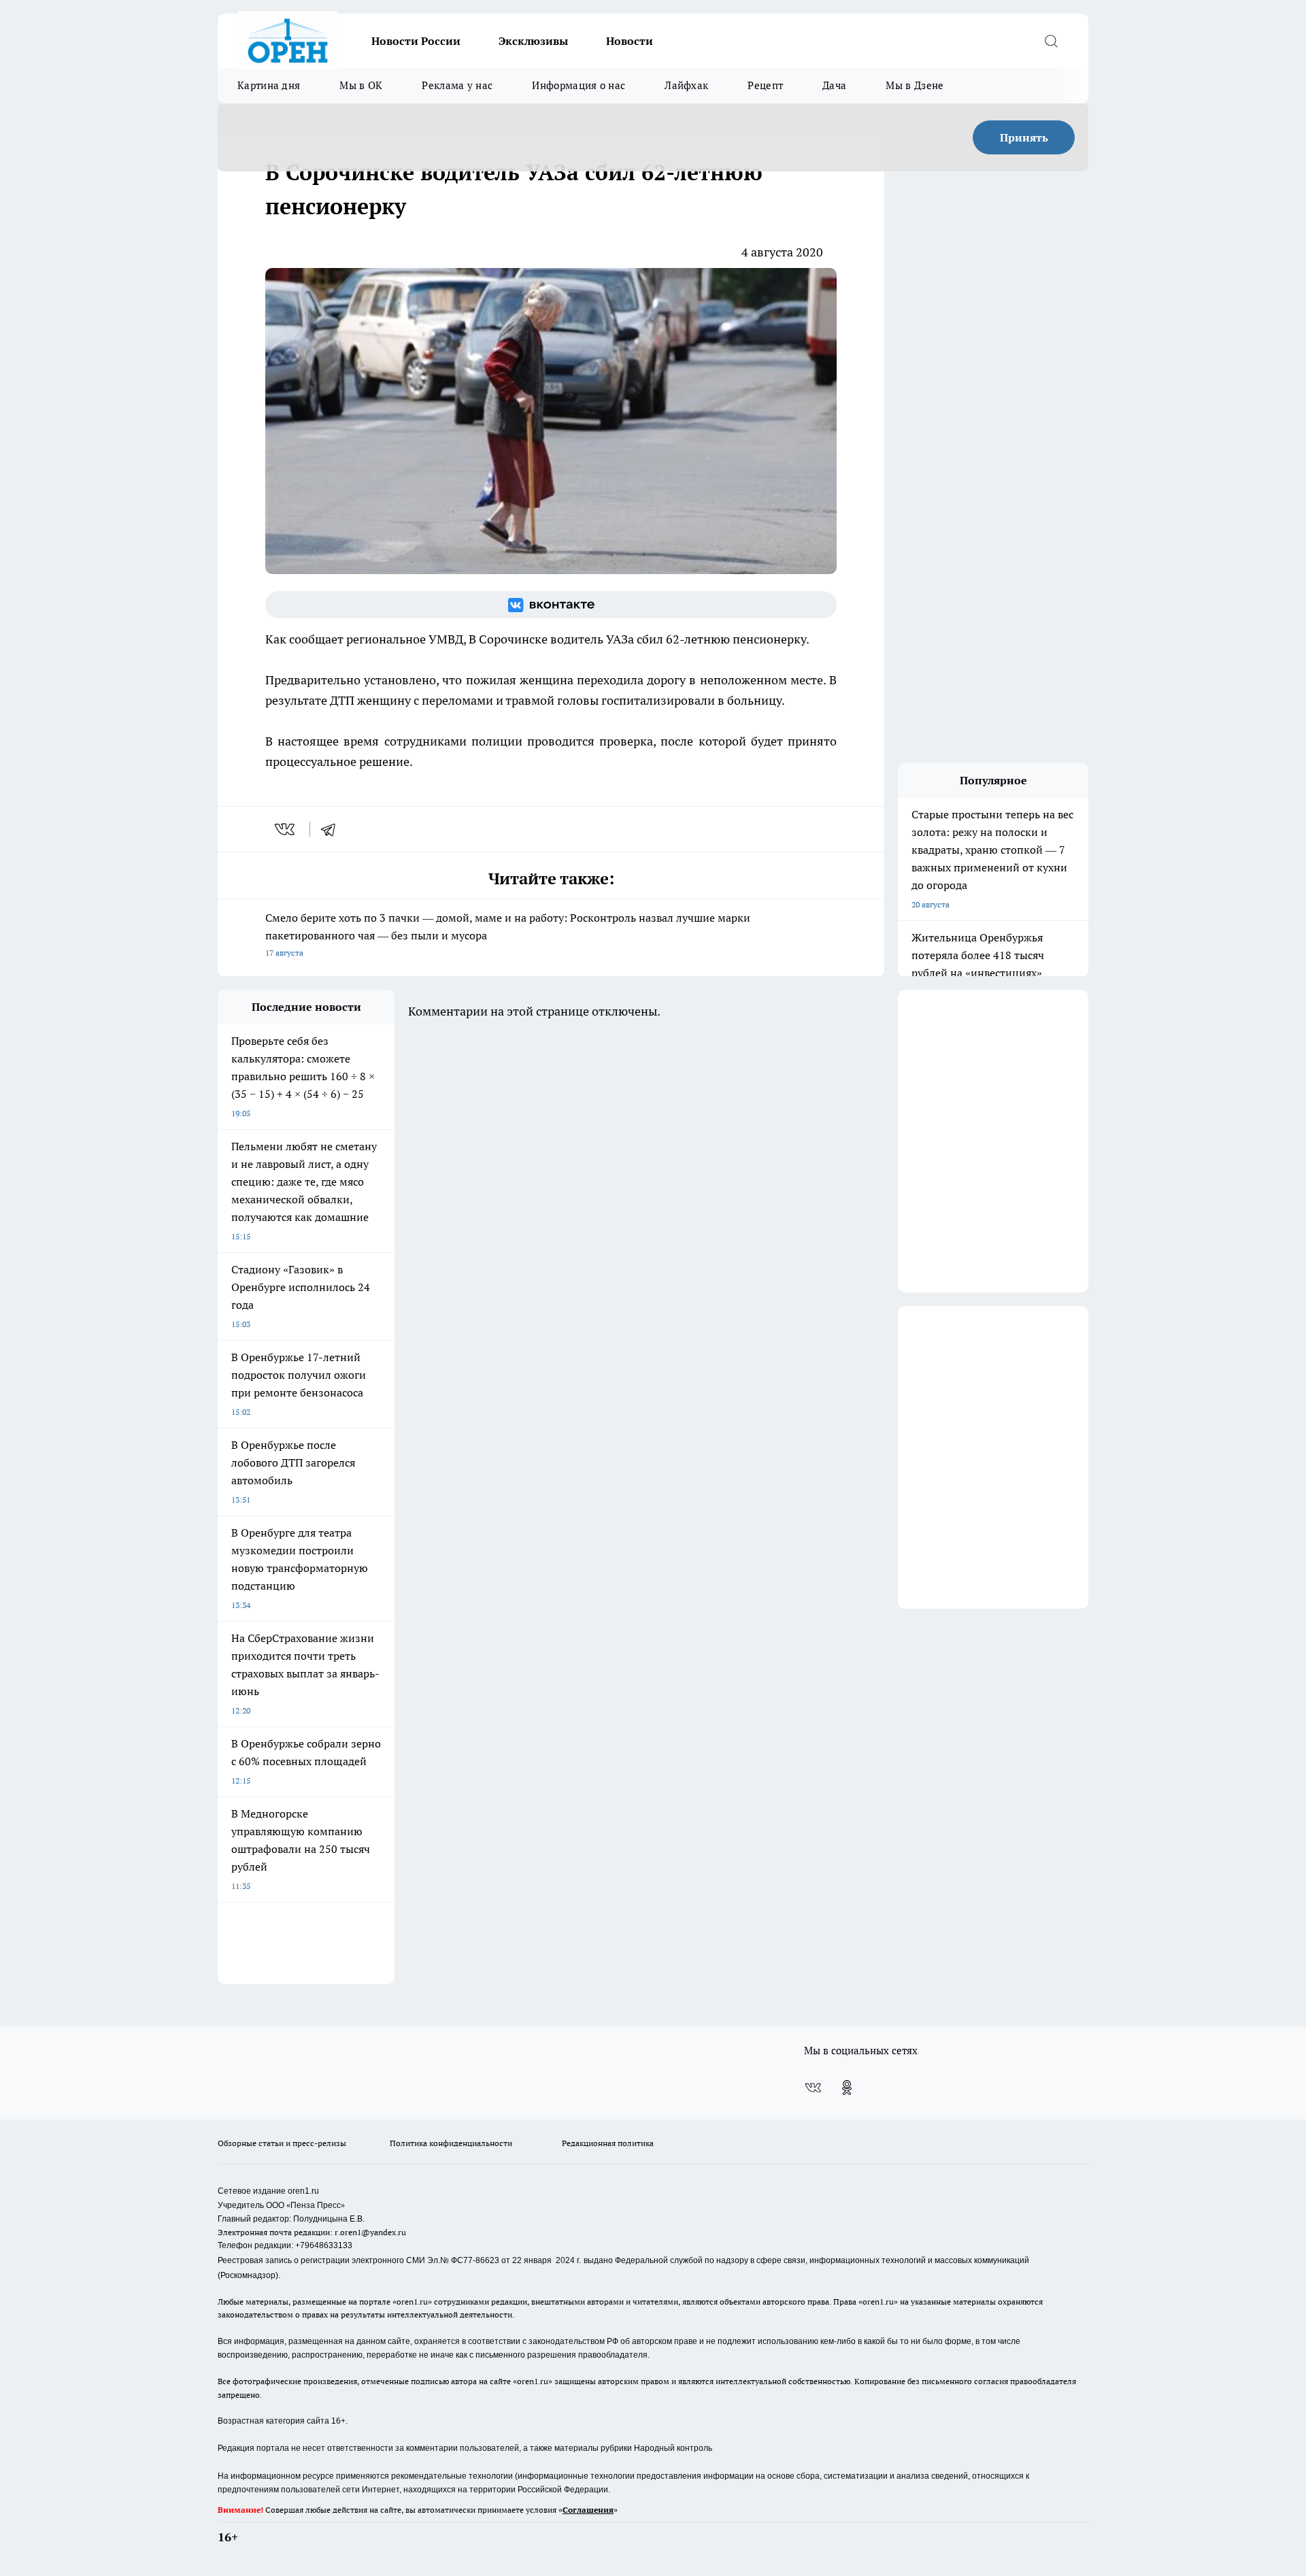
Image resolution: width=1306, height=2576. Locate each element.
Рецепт (765, 85)
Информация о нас (579, 85)
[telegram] (333, 829)
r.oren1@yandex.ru (370, 2232)
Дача (834, 85)
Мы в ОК (361, 85)
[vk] (286, 829)
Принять (1024, 137)
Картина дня (269, 85)
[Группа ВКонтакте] (551, 605)
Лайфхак (686, 85)
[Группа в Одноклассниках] (847, 2088)
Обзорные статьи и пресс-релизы (282, 2143)
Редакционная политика (608, 2143)
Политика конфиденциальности (451, 2143)
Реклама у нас (457, 85)
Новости (630, 41)
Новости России (416, 41)
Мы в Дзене (915, 85)
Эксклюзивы (533, 41)
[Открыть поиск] (1051, 41)
